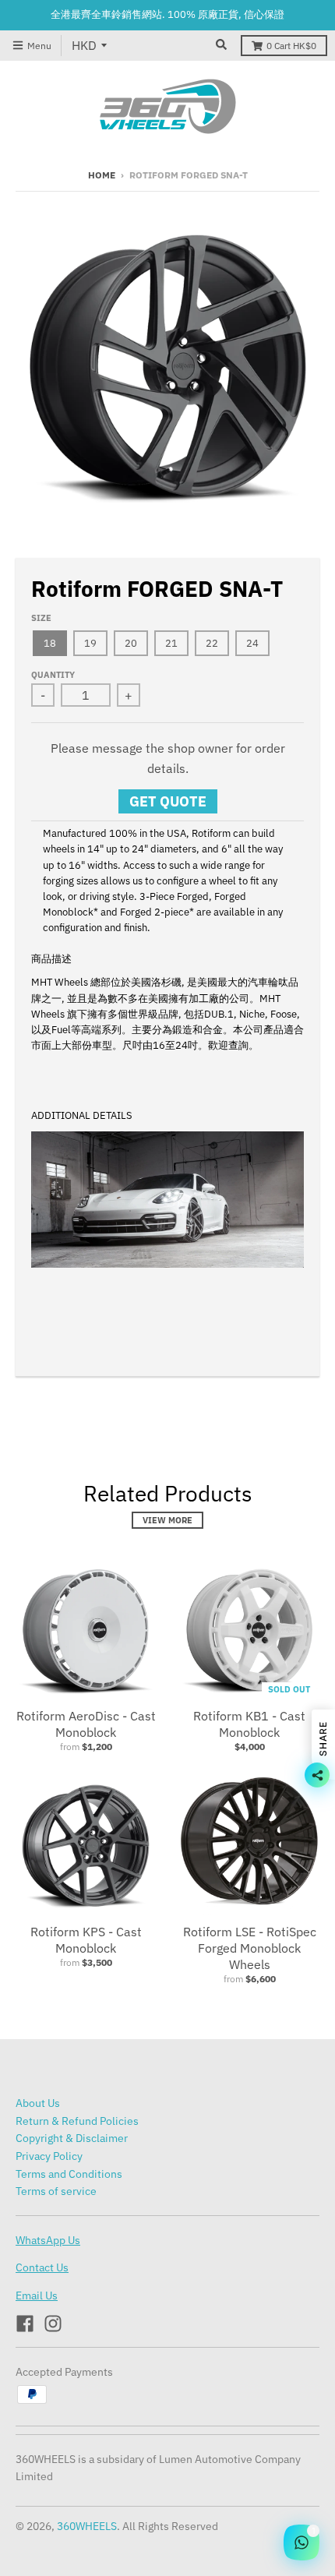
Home (102, 175)
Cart (291, 46)
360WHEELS (87, 2526)
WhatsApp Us (48, 2240)
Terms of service (56, 2191)
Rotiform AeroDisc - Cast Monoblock (86, 1724)
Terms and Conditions (69, 2174)
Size (41, 618)
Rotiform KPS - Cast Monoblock (86, 1940)
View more (167, 1520)
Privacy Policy (49, 2156)
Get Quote (168, 801)
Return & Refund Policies (77, 2121)
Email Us (37, 2295)
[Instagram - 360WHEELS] (53, 2324)
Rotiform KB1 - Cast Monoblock (249, 1724)
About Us (38, 2103)
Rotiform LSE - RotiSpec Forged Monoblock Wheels (250, 1948)
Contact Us (42, 2267)
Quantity (53, 675)
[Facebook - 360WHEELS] (25, 2324)
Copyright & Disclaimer (72, 2138)
